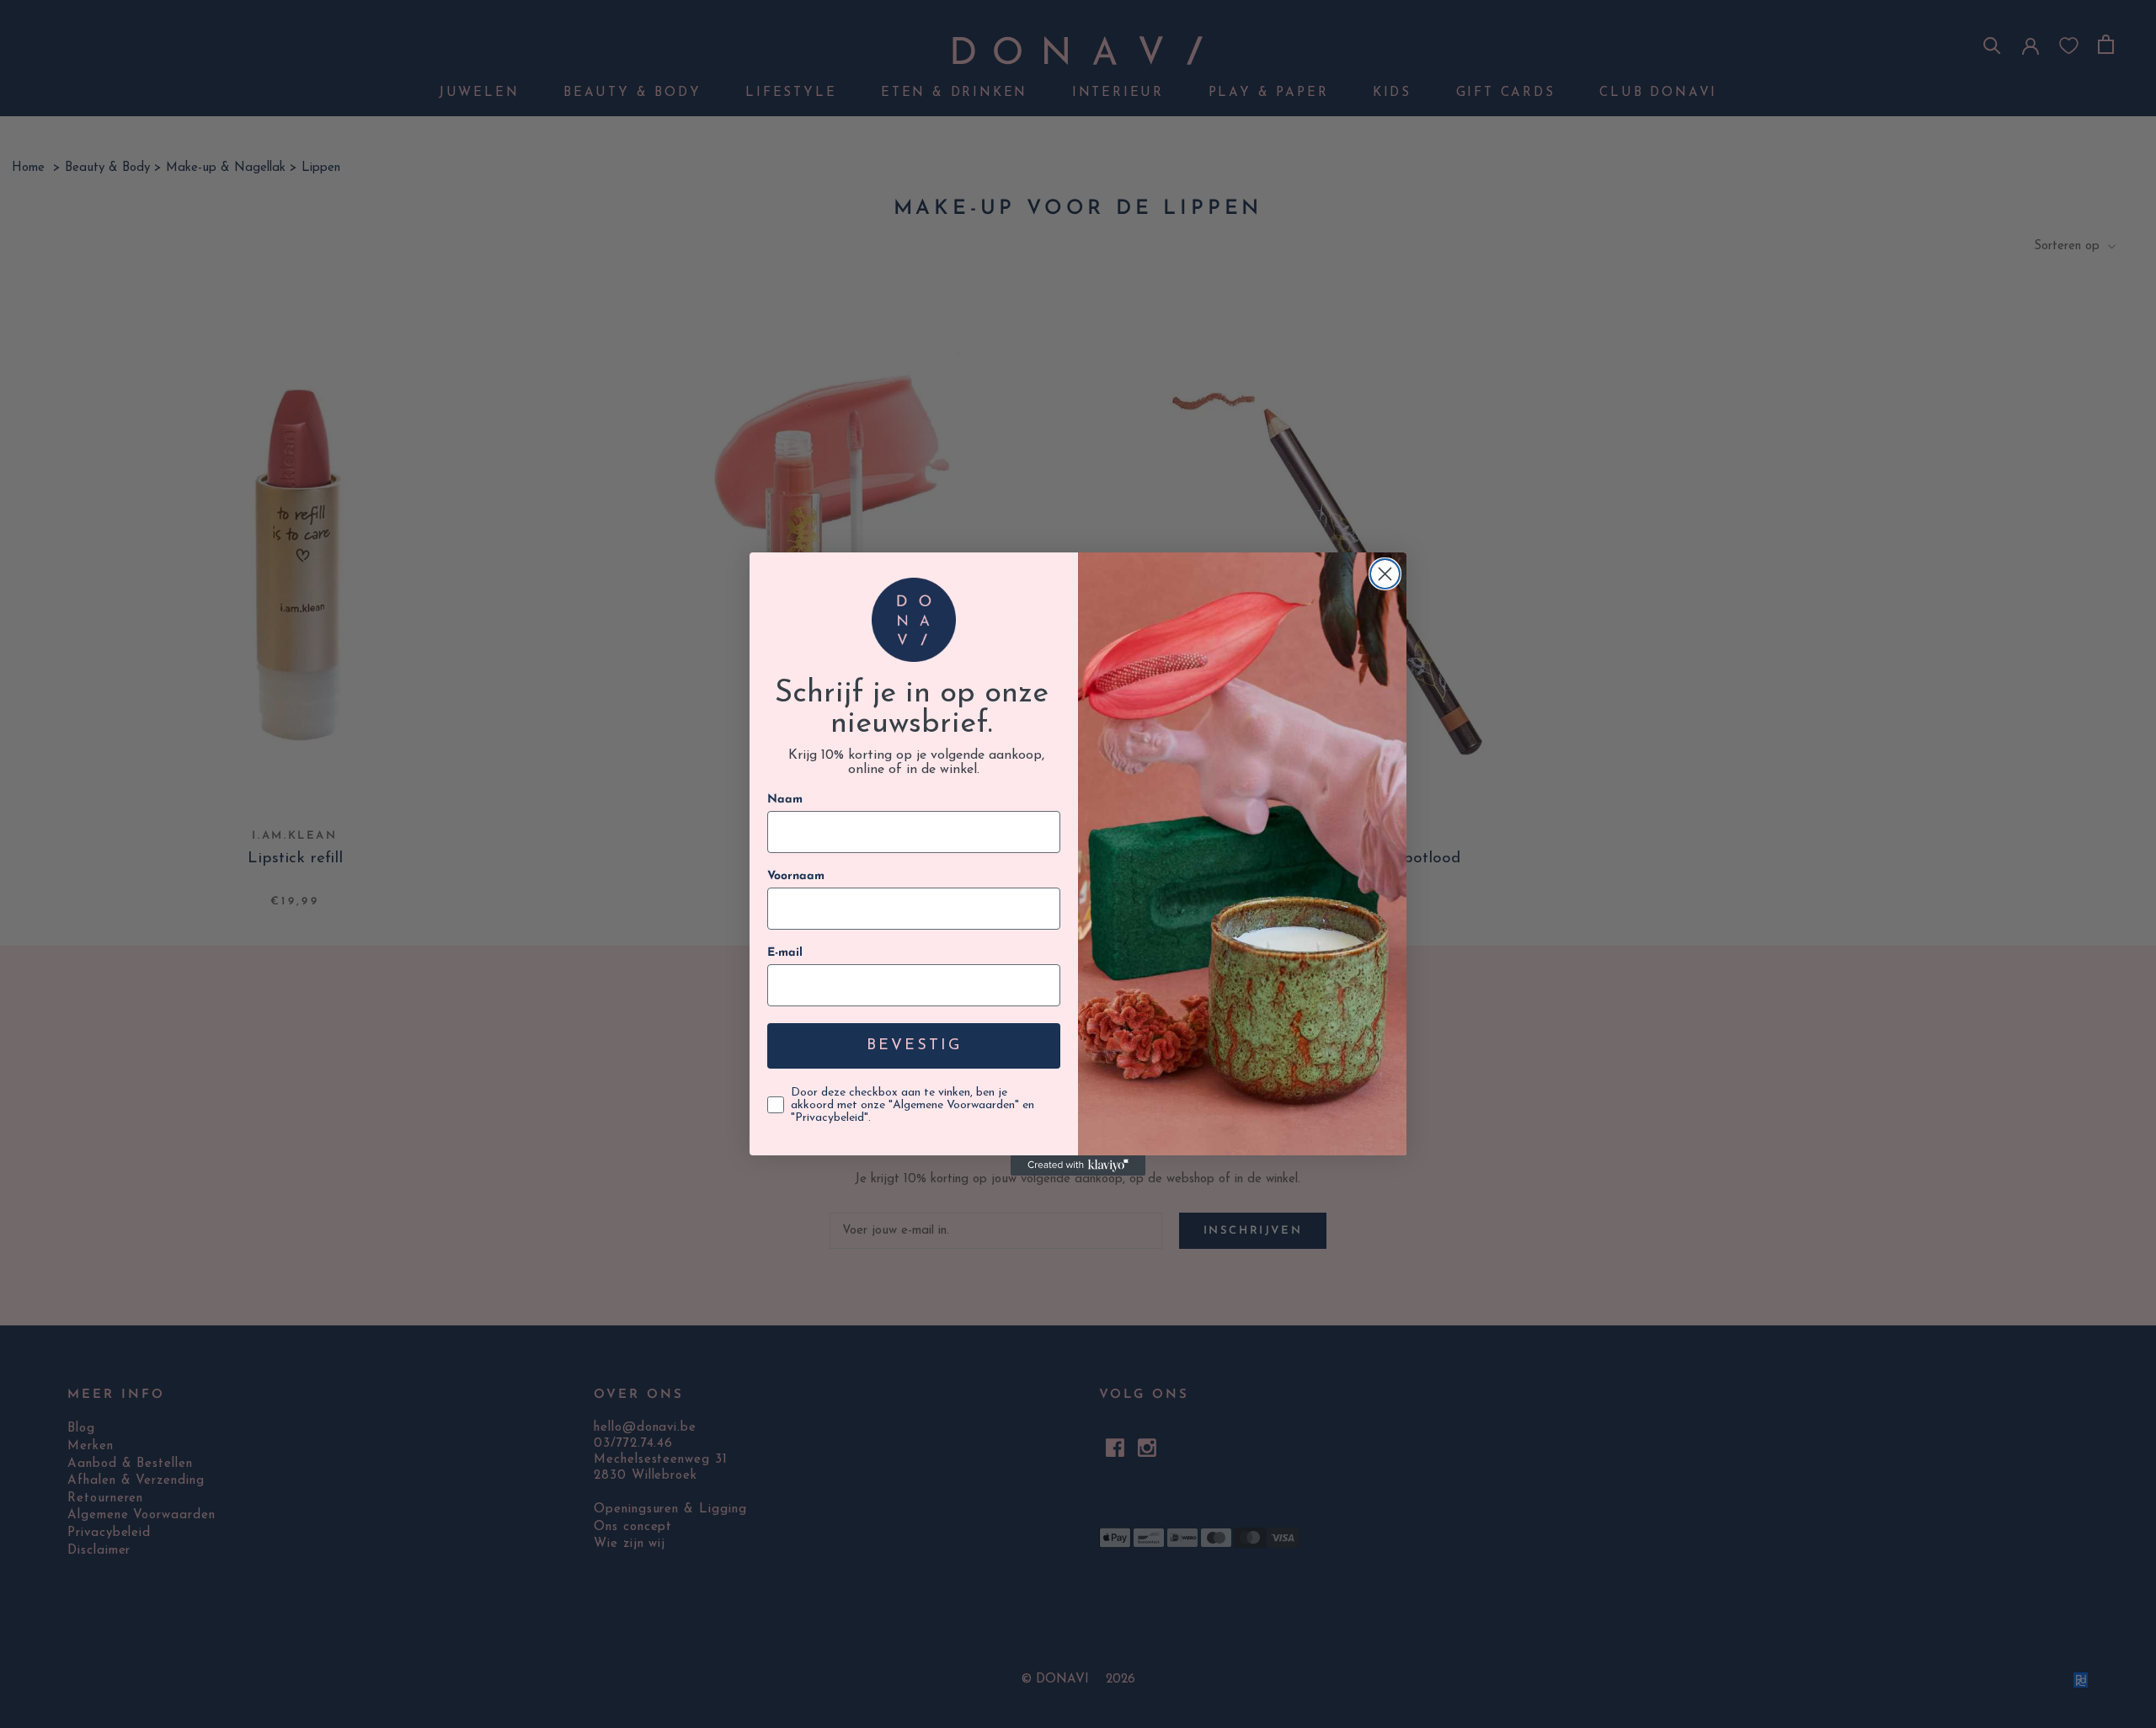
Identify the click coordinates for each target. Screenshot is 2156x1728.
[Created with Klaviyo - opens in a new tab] (1078, 1165)
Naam (785, 800)
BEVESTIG (914, 1046)
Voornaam (796, 876)
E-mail (785, 953)
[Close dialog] (1385, 574)
